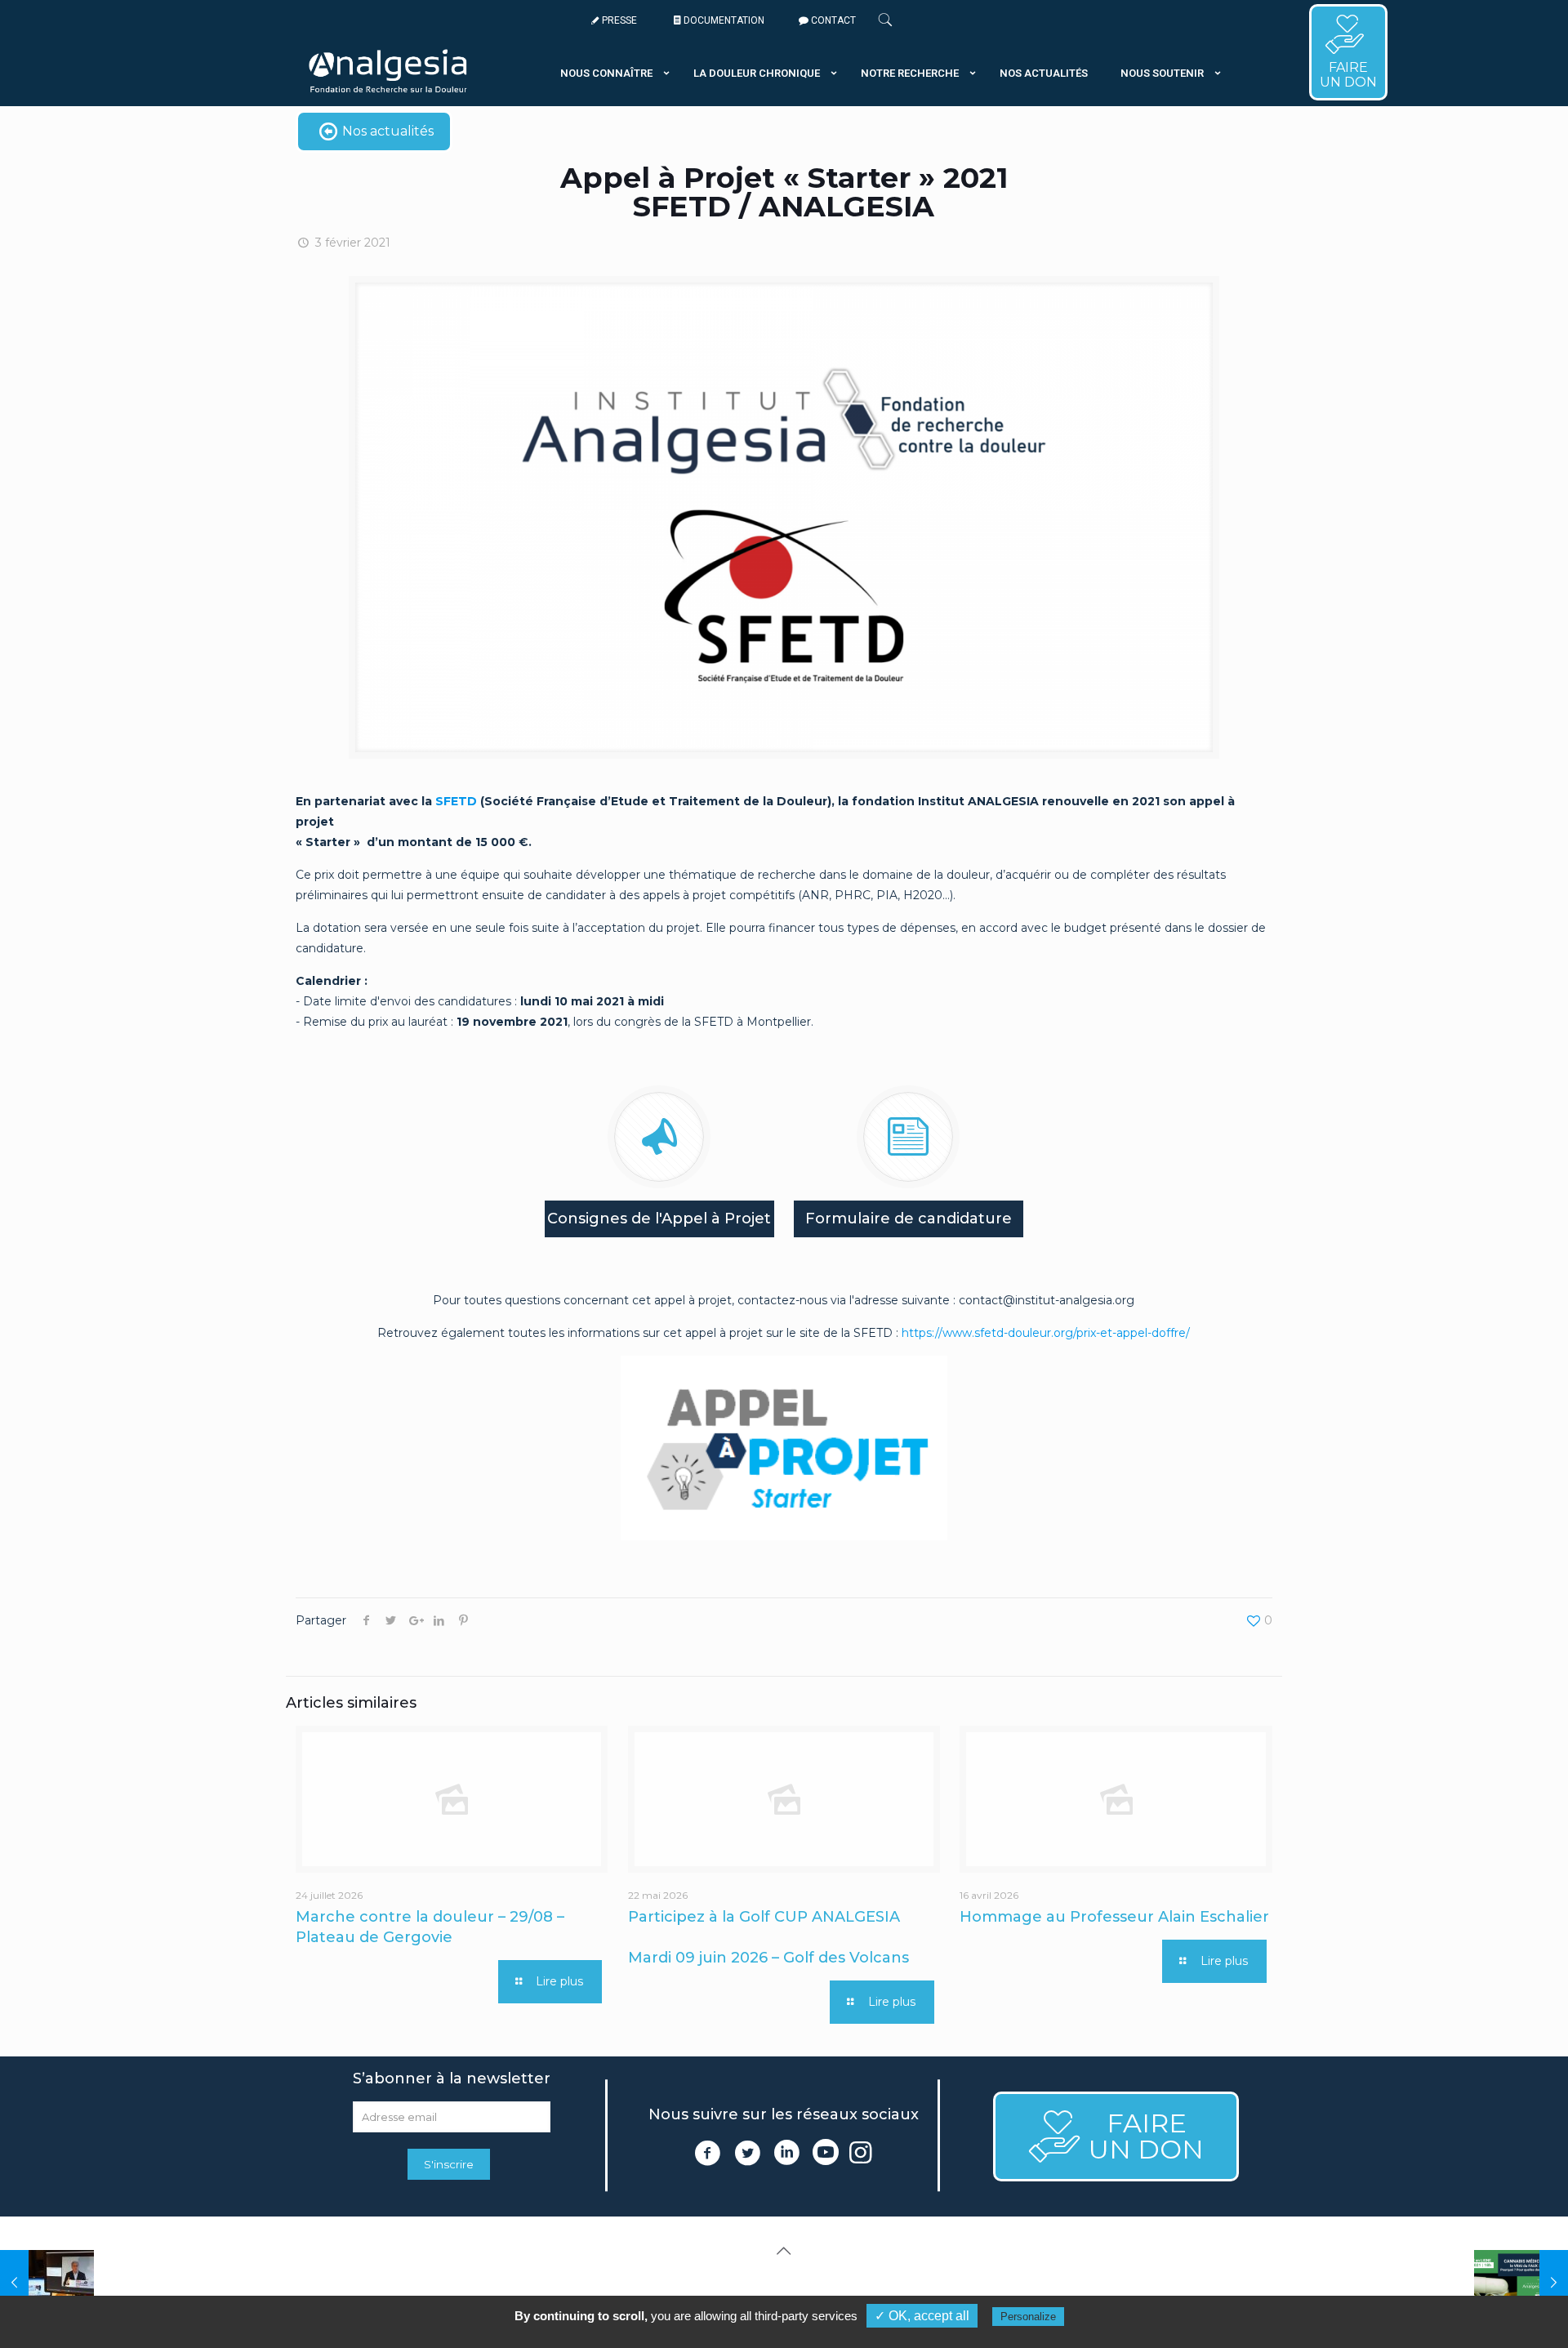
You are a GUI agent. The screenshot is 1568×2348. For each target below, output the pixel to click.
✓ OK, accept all (922, 2316)
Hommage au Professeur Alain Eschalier (1114, 1917)
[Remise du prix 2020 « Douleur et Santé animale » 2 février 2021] (47, 2283)
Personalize (1028, 2317)
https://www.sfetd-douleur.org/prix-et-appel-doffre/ (1046, 1333)
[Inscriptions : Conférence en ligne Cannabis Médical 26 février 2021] (1521, 2283)
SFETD (456, 801)
